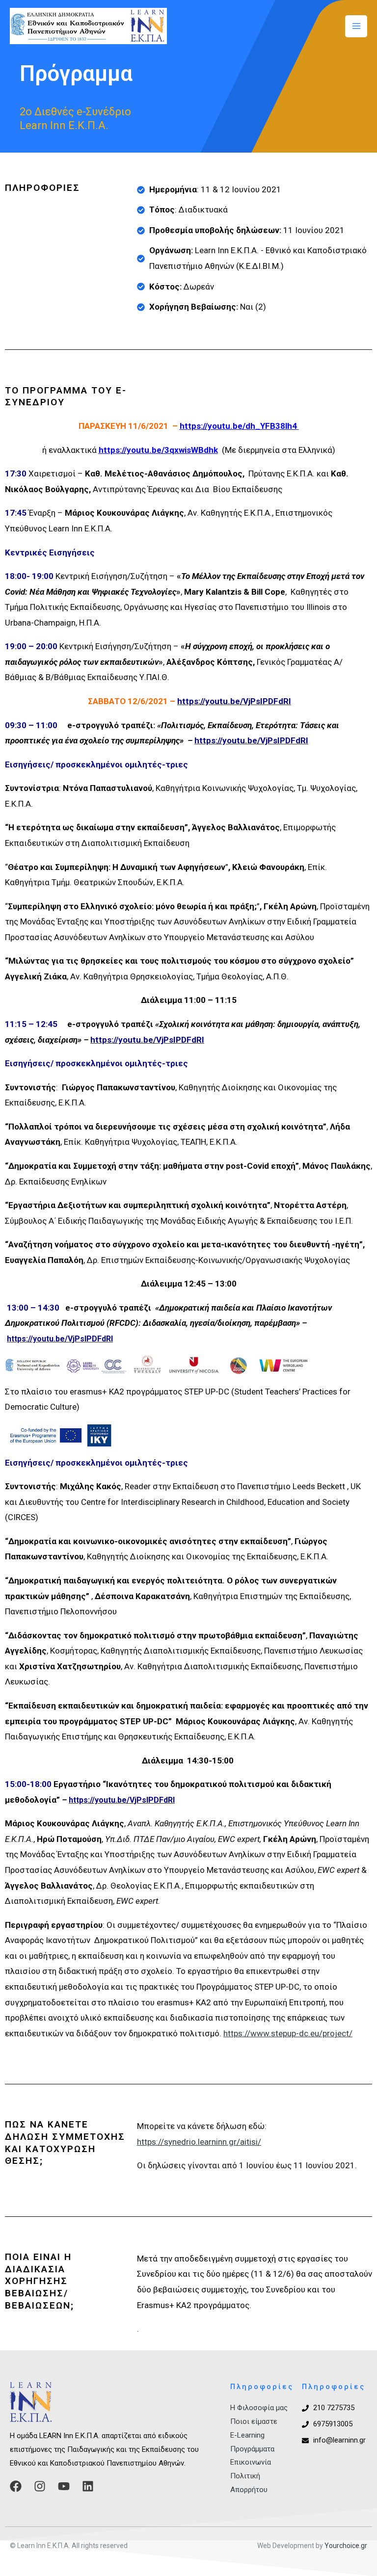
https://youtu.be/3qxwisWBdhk (158, 450)
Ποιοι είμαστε (254, 2421)
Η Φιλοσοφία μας (259, 2408)
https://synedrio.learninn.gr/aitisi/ (199, 2142)
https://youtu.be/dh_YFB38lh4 (238, 426)
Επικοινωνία (251, 2462)
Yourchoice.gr (346, 2546)
